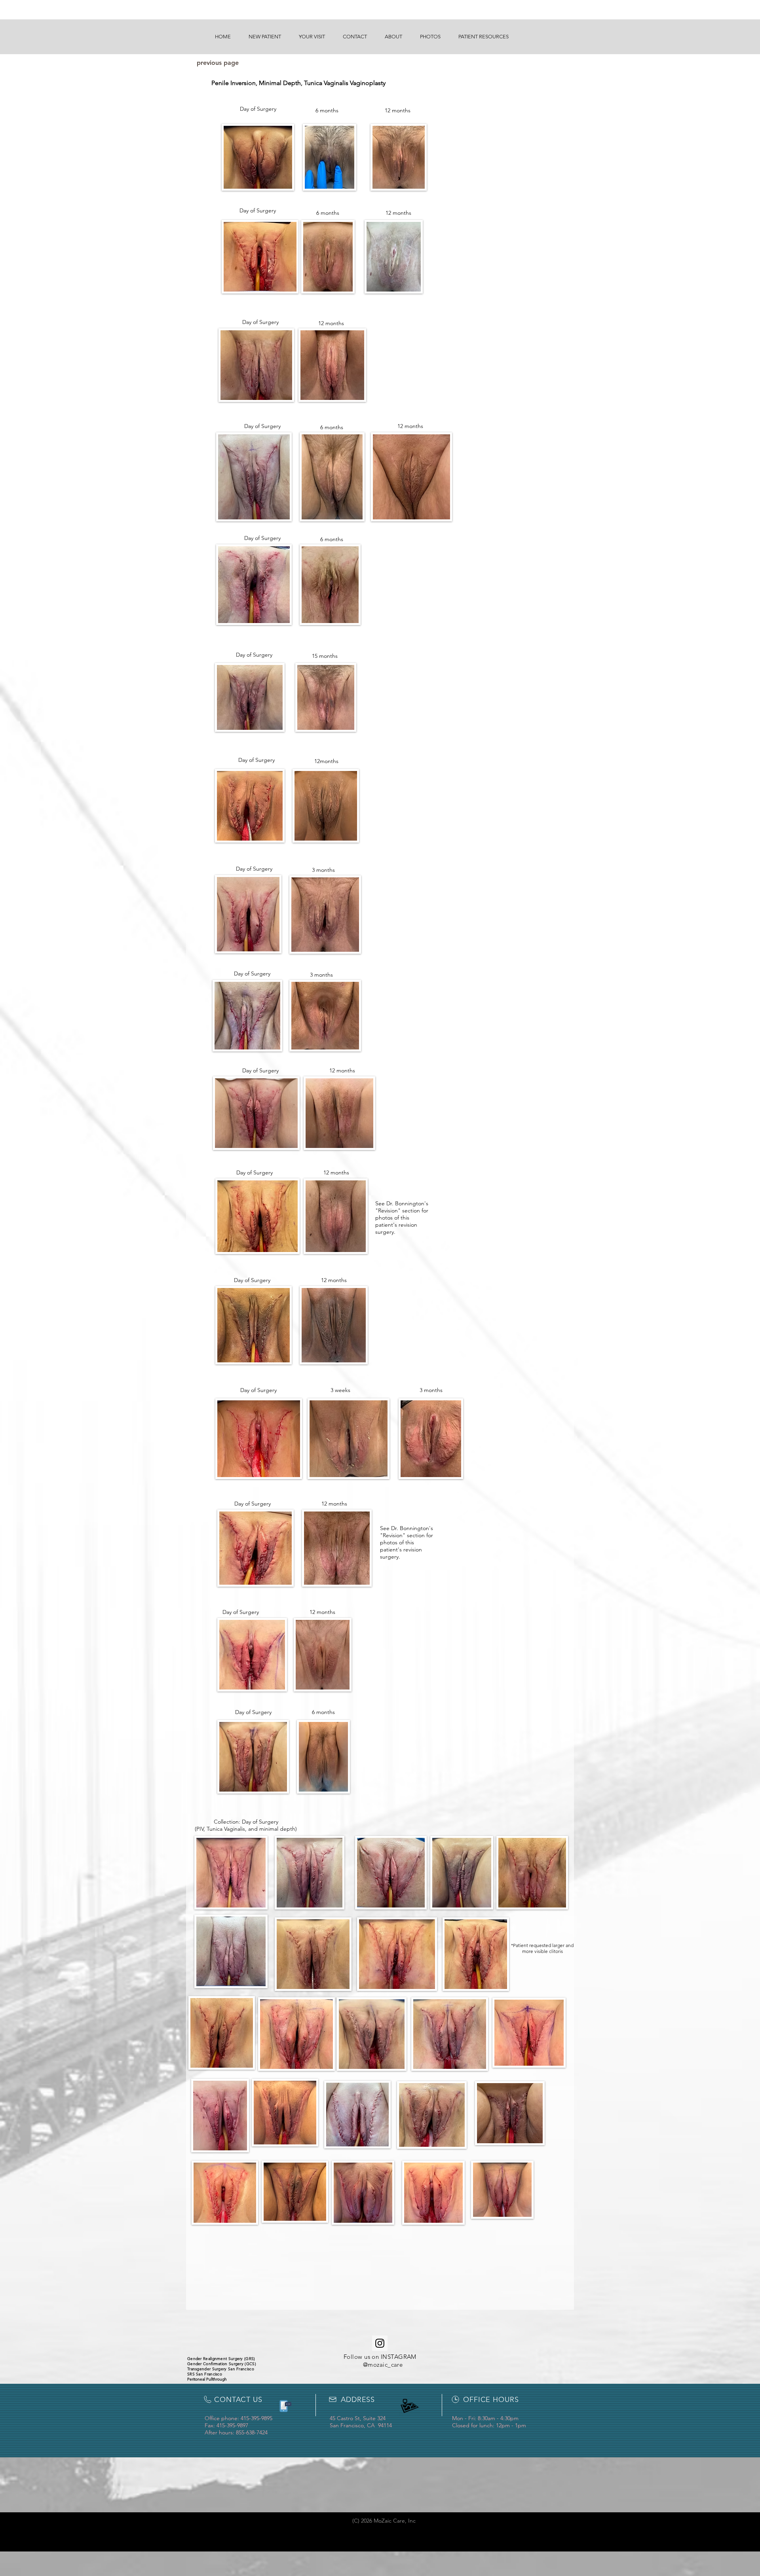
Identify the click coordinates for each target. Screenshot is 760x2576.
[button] (265, 37)
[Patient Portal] (284, 2406)
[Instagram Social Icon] (380, 2343)
